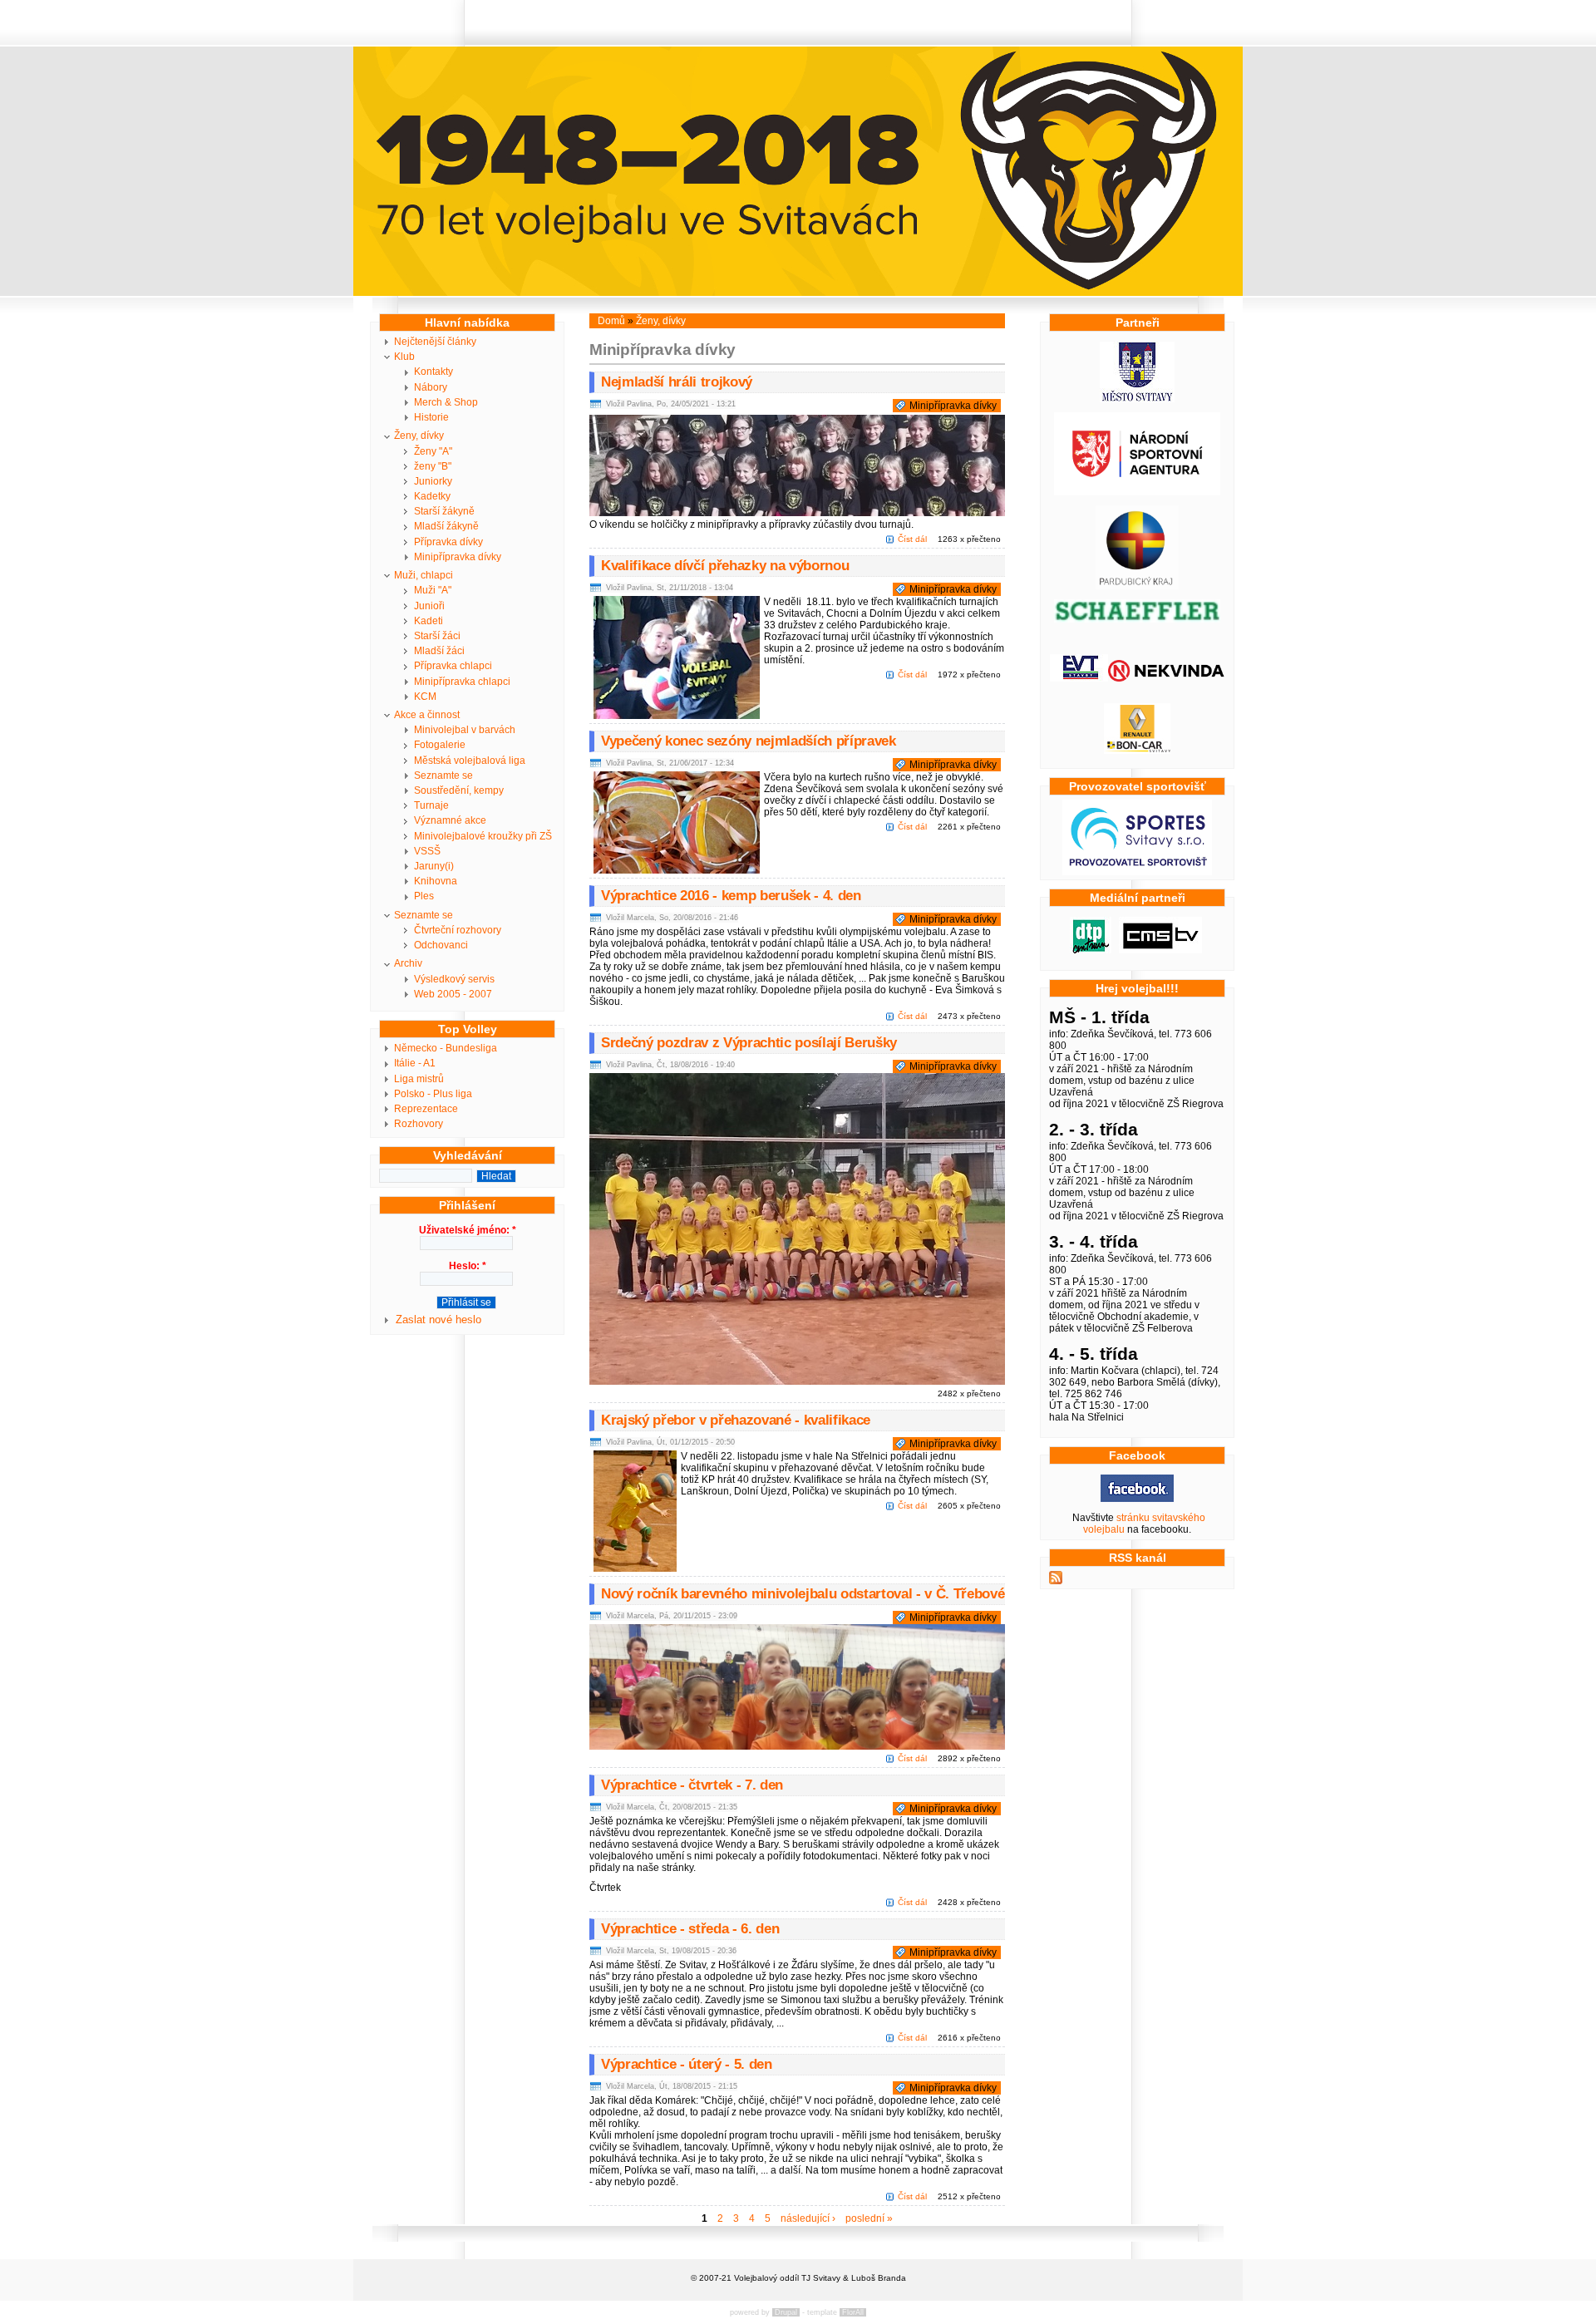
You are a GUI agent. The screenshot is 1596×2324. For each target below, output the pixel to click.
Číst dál (912, 539)
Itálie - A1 (415, 1063)
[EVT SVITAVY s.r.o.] (1079, 678)
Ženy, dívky (419, 436)
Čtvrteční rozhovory (458, 930)
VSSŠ (427, 851)
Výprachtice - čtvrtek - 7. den (692, 1785)
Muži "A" (433, 590)
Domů (611, 321)
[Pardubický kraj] (1137, 586)
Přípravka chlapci (453, 666)
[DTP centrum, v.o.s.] (1091, 950)
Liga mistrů (419, 1079)
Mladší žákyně (446, 526)
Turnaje (431, 805)
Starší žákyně (444, 511)
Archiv (408, 963)
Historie (431, 417)
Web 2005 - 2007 (453, 994)
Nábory (431, 387)
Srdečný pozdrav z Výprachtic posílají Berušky (749, 1043)
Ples (424, 896)
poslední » (869, 2218)
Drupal (786, 2312)
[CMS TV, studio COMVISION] (1160, 950)
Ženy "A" (433, 451)
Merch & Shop (446, 402)
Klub (404, 357)
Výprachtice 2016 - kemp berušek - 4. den (731, 896)
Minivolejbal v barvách (465, 730)
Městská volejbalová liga (470, 761)
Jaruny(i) (434, 866)
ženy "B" (433, 466)
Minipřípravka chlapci (462, 682)
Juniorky (433, 481)
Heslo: (468, 1266)
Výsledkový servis (454, 979)
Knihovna (436, 881)
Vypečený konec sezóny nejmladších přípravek (749, 741)
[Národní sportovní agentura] (1137, 492)
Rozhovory (419, 1124)
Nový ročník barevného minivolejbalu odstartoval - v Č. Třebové (803, 1594)
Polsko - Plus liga (433, 1094)
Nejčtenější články (435, 342)
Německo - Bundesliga (446, 1048)
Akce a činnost (427, 715)
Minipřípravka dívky (458, 557)
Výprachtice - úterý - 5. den (687, 2064)
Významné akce (450, 820)
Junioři (429, 606)
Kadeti (429, 621)
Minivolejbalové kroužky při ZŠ (483, 836)
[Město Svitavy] (1137, 399)
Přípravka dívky (448, 542)
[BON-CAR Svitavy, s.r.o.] (1137, 751)
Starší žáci (437, 636)
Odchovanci (441, 945)
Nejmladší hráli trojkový (677, 382)
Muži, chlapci (424, 575)
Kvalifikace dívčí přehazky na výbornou (725, 566)
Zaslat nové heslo (438, 1320)
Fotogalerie (440, 745)
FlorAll (853, 2312)
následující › (808, 2218)
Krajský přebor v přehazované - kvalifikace (736, 1420)
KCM (425, 697)
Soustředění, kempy (459, 790)
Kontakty (433, 372)
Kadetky (432, 496)
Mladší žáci (439, 651)
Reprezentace (426, 1109)
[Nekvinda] (1166, 678)
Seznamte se (443, 775)
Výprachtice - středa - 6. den (690, 1929)
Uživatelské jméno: (468, 1230)
